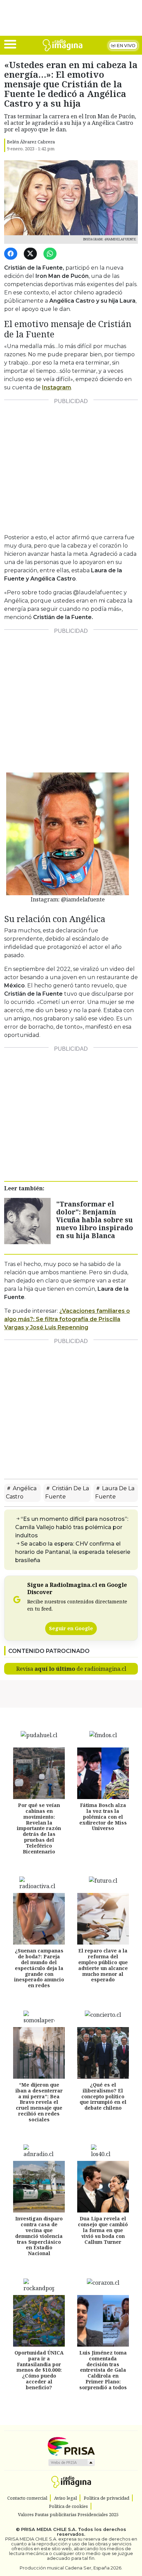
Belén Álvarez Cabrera (31, 142)
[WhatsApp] (51, 254)
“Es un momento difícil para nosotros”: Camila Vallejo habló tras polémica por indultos (72, 1527)
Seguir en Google (71, 1628)
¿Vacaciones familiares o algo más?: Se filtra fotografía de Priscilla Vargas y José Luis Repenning (67, 1319)
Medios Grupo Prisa (71, 2463)
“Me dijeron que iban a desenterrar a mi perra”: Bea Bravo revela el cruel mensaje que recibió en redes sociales (39, 2102)
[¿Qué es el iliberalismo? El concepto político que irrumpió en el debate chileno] (103, 2053)
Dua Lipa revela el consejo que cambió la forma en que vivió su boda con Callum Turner (103, 2230)
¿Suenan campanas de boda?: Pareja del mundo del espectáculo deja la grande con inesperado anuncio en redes (39, 1968)
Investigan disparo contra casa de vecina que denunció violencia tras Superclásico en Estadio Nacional (39, 2236)
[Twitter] (32, 254)
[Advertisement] (71, 464)
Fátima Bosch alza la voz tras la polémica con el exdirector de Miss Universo (103, 1817)
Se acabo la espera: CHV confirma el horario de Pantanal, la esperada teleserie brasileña (73, 1552)
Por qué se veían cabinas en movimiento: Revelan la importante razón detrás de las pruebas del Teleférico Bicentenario (39, 1828)
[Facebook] (12, 254)
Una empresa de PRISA (71, 2446)
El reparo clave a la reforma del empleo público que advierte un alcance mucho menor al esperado (103, 1965)
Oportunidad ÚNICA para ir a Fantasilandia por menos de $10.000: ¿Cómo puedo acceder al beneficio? (39, 2370)
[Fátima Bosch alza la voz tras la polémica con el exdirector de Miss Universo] (103, 1773)
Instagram (57, 387)
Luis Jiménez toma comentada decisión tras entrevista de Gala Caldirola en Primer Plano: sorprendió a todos (103, 2370)
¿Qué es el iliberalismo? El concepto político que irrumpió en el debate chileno (103, 2096)
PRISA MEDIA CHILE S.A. (49, 2529)
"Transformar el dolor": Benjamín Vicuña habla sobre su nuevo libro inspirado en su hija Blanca (95, 1220)
